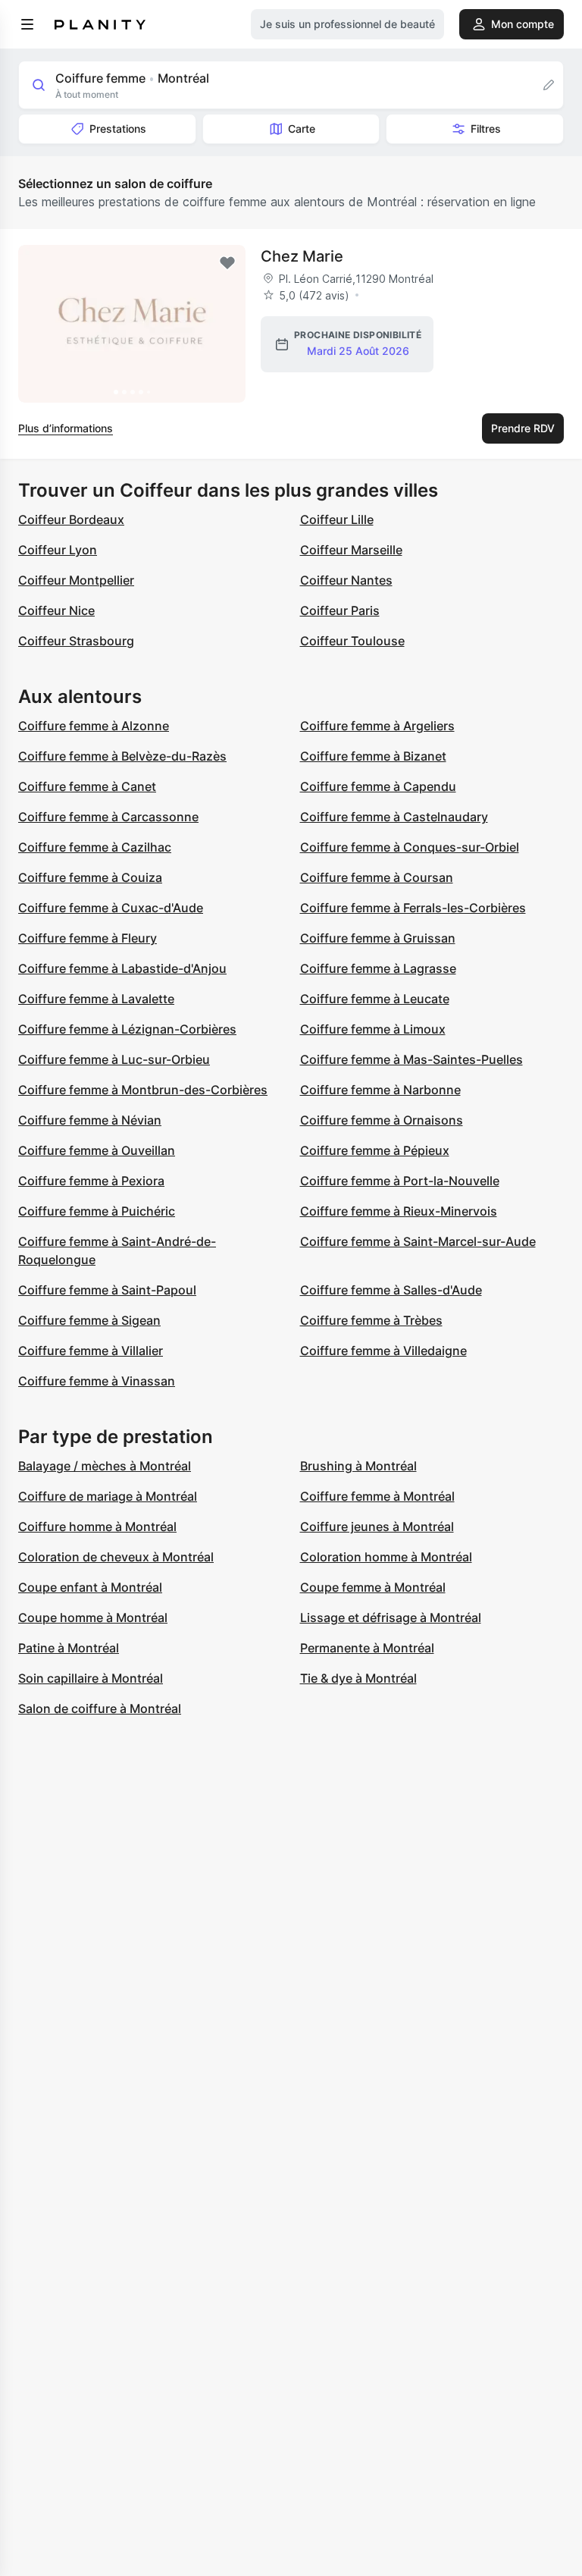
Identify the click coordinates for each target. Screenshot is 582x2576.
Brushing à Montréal (358, 1466)
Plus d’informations (66, 428)
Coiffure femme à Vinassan (97, 1381)
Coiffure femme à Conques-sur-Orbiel (410, 847)
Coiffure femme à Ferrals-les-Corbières (413, 908)
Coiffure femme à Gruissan (378, 938)
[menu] (27, 24)
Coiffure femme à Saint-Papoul (107, 1290)
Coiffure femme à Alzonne (94, 726)
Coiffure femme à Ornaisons (382, 1120)
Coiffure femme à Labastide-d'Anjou (122, 968)
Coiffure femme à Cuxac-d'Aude (111, 908)
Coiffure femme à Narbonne (380, 1090)
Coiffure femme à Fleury (88, 938)
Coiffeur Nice (56, 610)
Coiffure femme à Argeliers (377, 726)
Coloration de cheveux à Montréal (116, 1557)
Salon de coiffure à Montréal (100, 1708)
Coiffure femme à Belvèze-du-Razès (122, 756)
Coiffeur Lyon (58, 550)
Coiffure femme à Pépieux (375, 1150)
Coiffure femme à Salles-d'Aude (391, 1290)
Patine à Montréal (69, 1648)
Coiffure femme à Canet (87, 786)
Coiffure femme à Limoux (373, 1029)
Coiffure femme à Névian (90, 1120)
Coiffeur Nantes (346, 580)
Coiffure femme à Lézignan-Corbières (127, 1029)
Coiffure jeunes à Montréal (377, 1526)
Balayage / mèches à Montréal (105, 1466)
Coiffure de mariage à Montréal (108, 1496)
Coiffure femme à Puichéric (97, 1211)
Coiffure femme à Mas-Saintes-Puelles (411, 1059)
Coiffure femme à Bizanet (373, 756)
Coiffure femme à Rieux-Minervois (399, 1211)
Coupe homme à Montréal (93, 1617)
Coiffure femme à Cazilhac (95, 847)
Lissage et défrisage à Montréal (391, 1617)
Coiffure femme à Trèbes (371, 1320)
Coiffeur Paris (340, 610)
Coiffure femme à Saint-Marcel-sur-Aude (418, 1241)
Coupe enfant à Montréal (90, 1587)
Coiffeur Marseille (351, 550)
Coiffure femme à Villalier (91, 1351)
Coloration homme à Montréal (386, 1557)
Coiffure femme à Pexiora (91, 1181)
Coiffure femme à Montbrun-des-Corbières (143, 1090)
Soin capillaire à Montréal (91, 1678)
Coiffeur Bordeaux (71, 519)
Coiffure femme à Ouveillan (97, 1150)
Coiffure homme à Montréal (97, 1526)
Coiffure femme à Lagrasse (378, 968)
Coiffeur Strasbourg (76, 641)
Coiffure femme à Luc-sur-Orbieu (114, 1059)
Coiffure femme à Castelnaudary (394, 817)
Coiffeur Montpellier (76, 580)
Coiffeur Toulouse (352, 641)
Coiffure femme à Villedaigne (383, 1351)
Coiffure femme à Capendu (378, 786)
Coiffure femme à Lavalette (96, 999)
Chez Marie (302, 256)
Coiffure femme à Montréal (377, 1496)
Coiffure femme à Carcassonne (108, 817)
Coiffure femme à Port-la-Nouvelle (400, 1181)
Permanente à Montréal (367, 1648)
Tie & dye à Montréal (358, 1678)
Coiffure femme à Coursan (377, 877)
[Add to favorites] (227, 263)
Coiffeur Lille (337, 519)
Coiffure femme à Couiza (90, 877)
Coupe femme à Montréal (373, 1587)
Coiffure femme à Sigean (89, 1320)
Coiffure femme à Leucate (375, 999)
